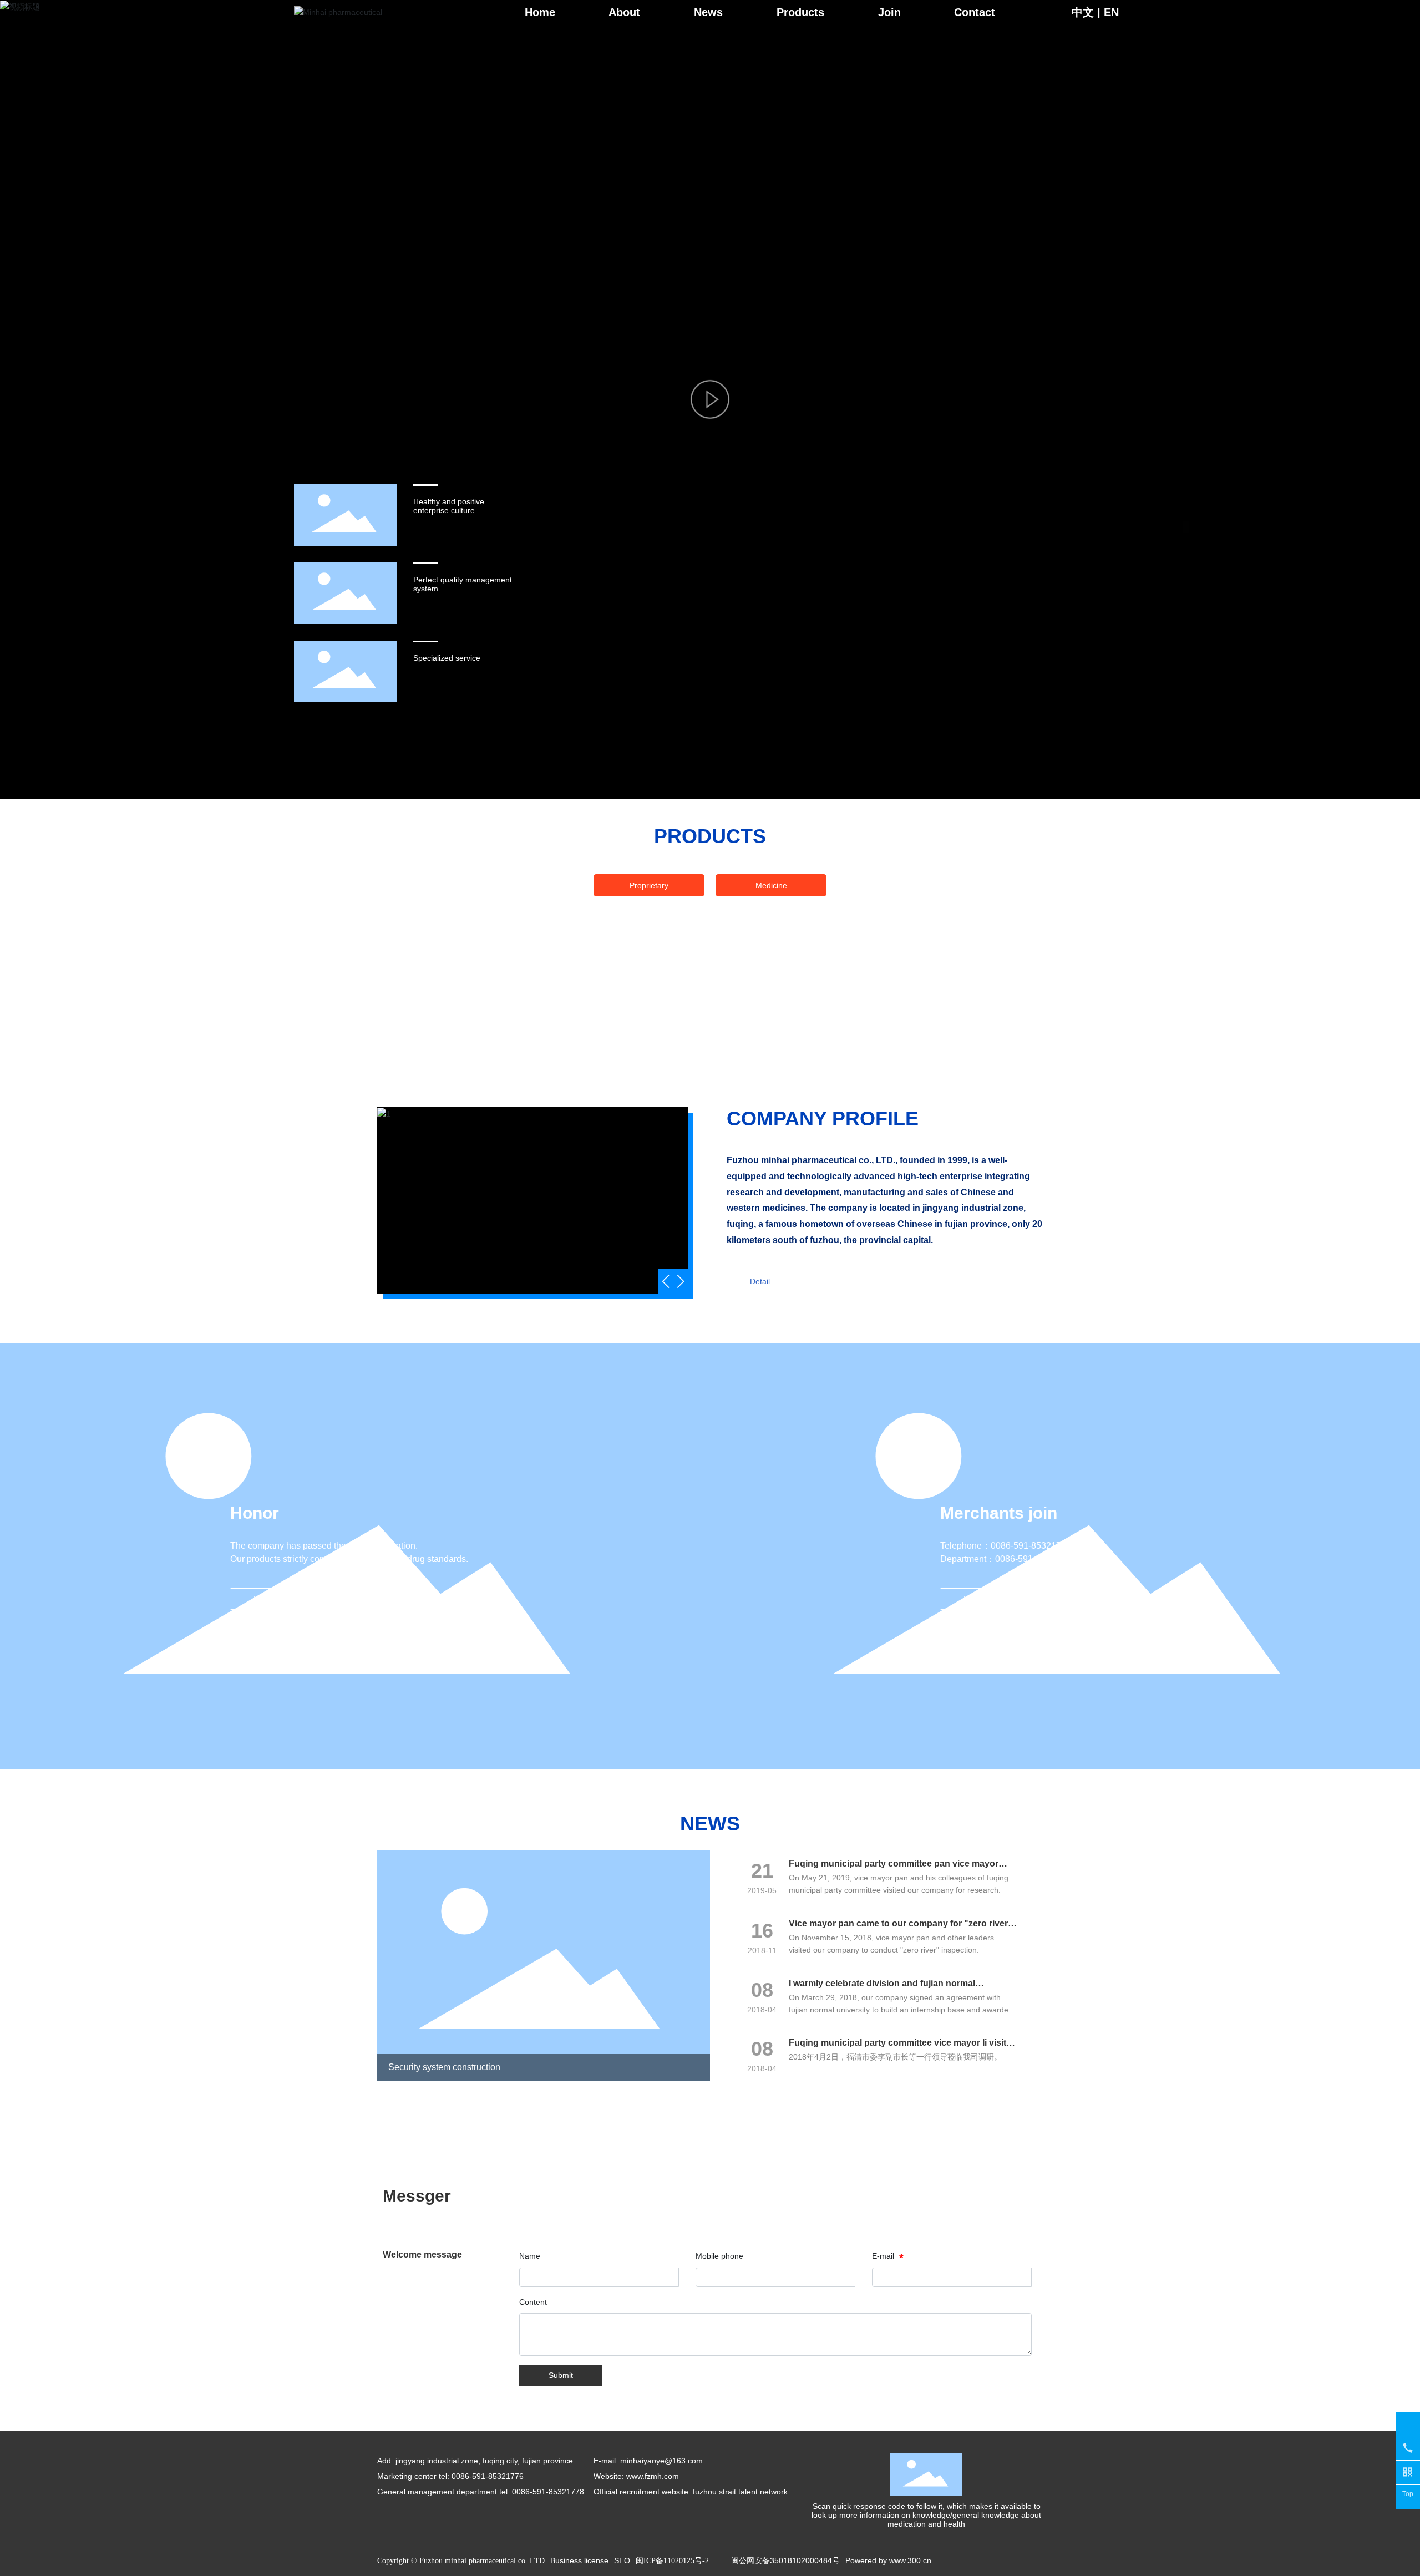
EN (1111, 12)
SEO (622, 2560)
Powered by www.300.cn (888, 2560)
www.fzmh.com (653, 2476)
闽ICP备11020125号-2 (672, 2561)
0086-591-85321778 (1035, 1559)
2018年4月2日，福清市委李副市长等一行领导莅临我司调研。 (895, 2057)
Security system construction (444, 2067)
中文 (1083, 12)
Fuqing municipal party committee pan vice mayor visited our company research (894, 1868)
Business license (579, 2560)
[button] (680, 1281)
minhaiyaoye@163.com (661, 2461)
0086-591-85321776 (1031, 1546)
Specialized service (447, 658)
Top (1408, 2494)
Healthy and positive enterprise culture (449, 506)
